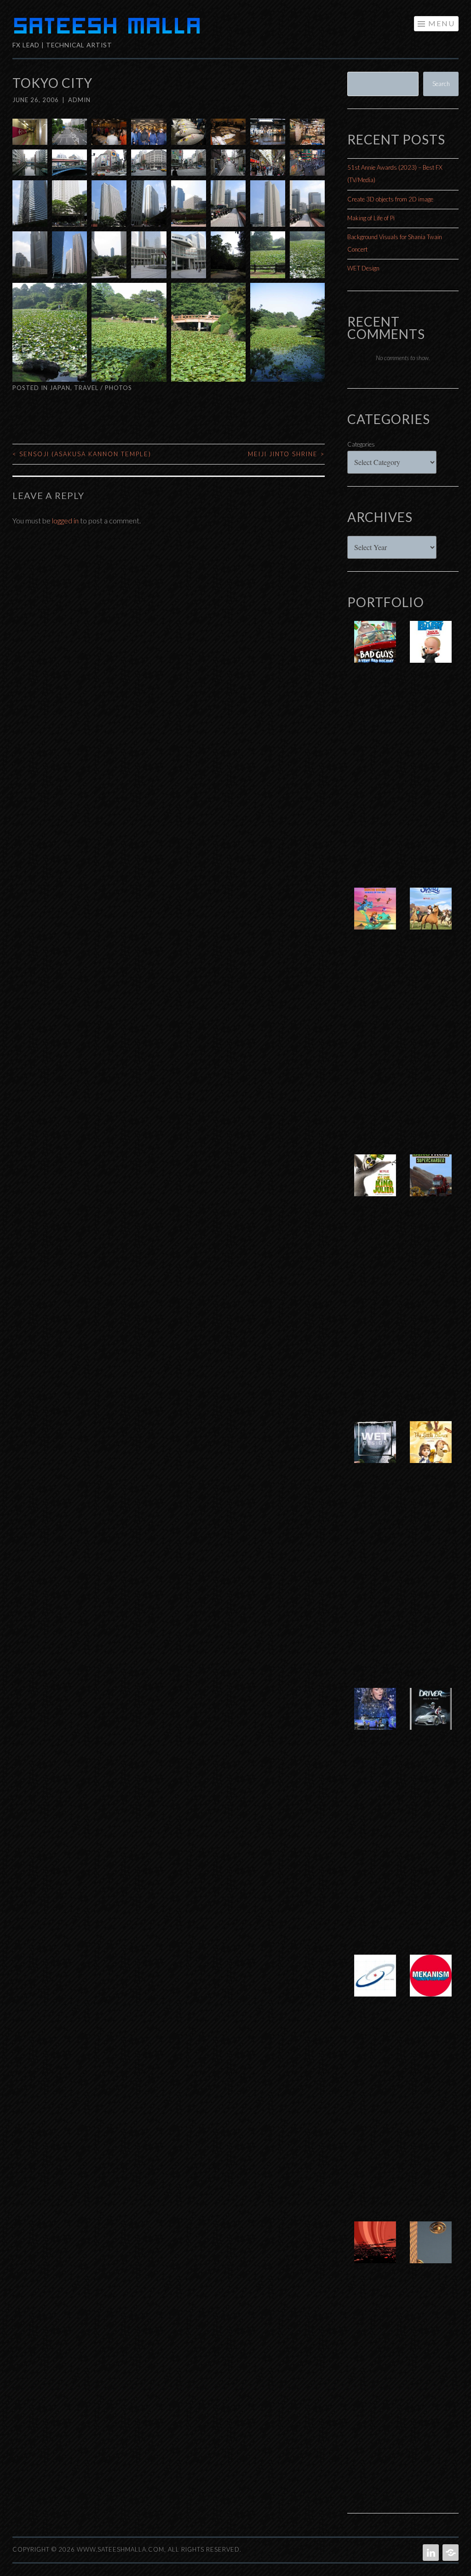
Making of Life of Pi (371, 218)
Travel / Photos (103, 388)
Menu (442, 23)
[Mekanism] (431, 1985)
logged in (65, 520)
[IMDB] (450, 2553)
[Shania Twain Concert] (375, 1718)
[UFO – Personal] (431, 2252)
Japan (60, 388)
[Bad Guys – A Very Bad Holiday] (375, 651)
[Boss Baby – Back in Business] (431, 651)
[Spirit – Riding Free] (431, 918)
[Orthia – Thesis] (375, 2252)
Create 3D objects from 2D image (390, 199)
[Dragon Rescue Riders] (375, 918)
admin (79, 100)
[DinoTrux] (431, 1185)
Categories (361, 444)
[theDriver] (431, 1718)
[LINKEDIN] (430, 2553)
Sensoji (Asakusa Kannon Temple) (82, 454)
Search (441, 84)
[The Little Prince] (431, 1452)
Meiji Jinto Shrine (286, 454)
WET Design (363, 268)
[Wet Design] (375, 1452)
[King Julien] (375, 1185)
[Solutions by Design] (375, 1985)
